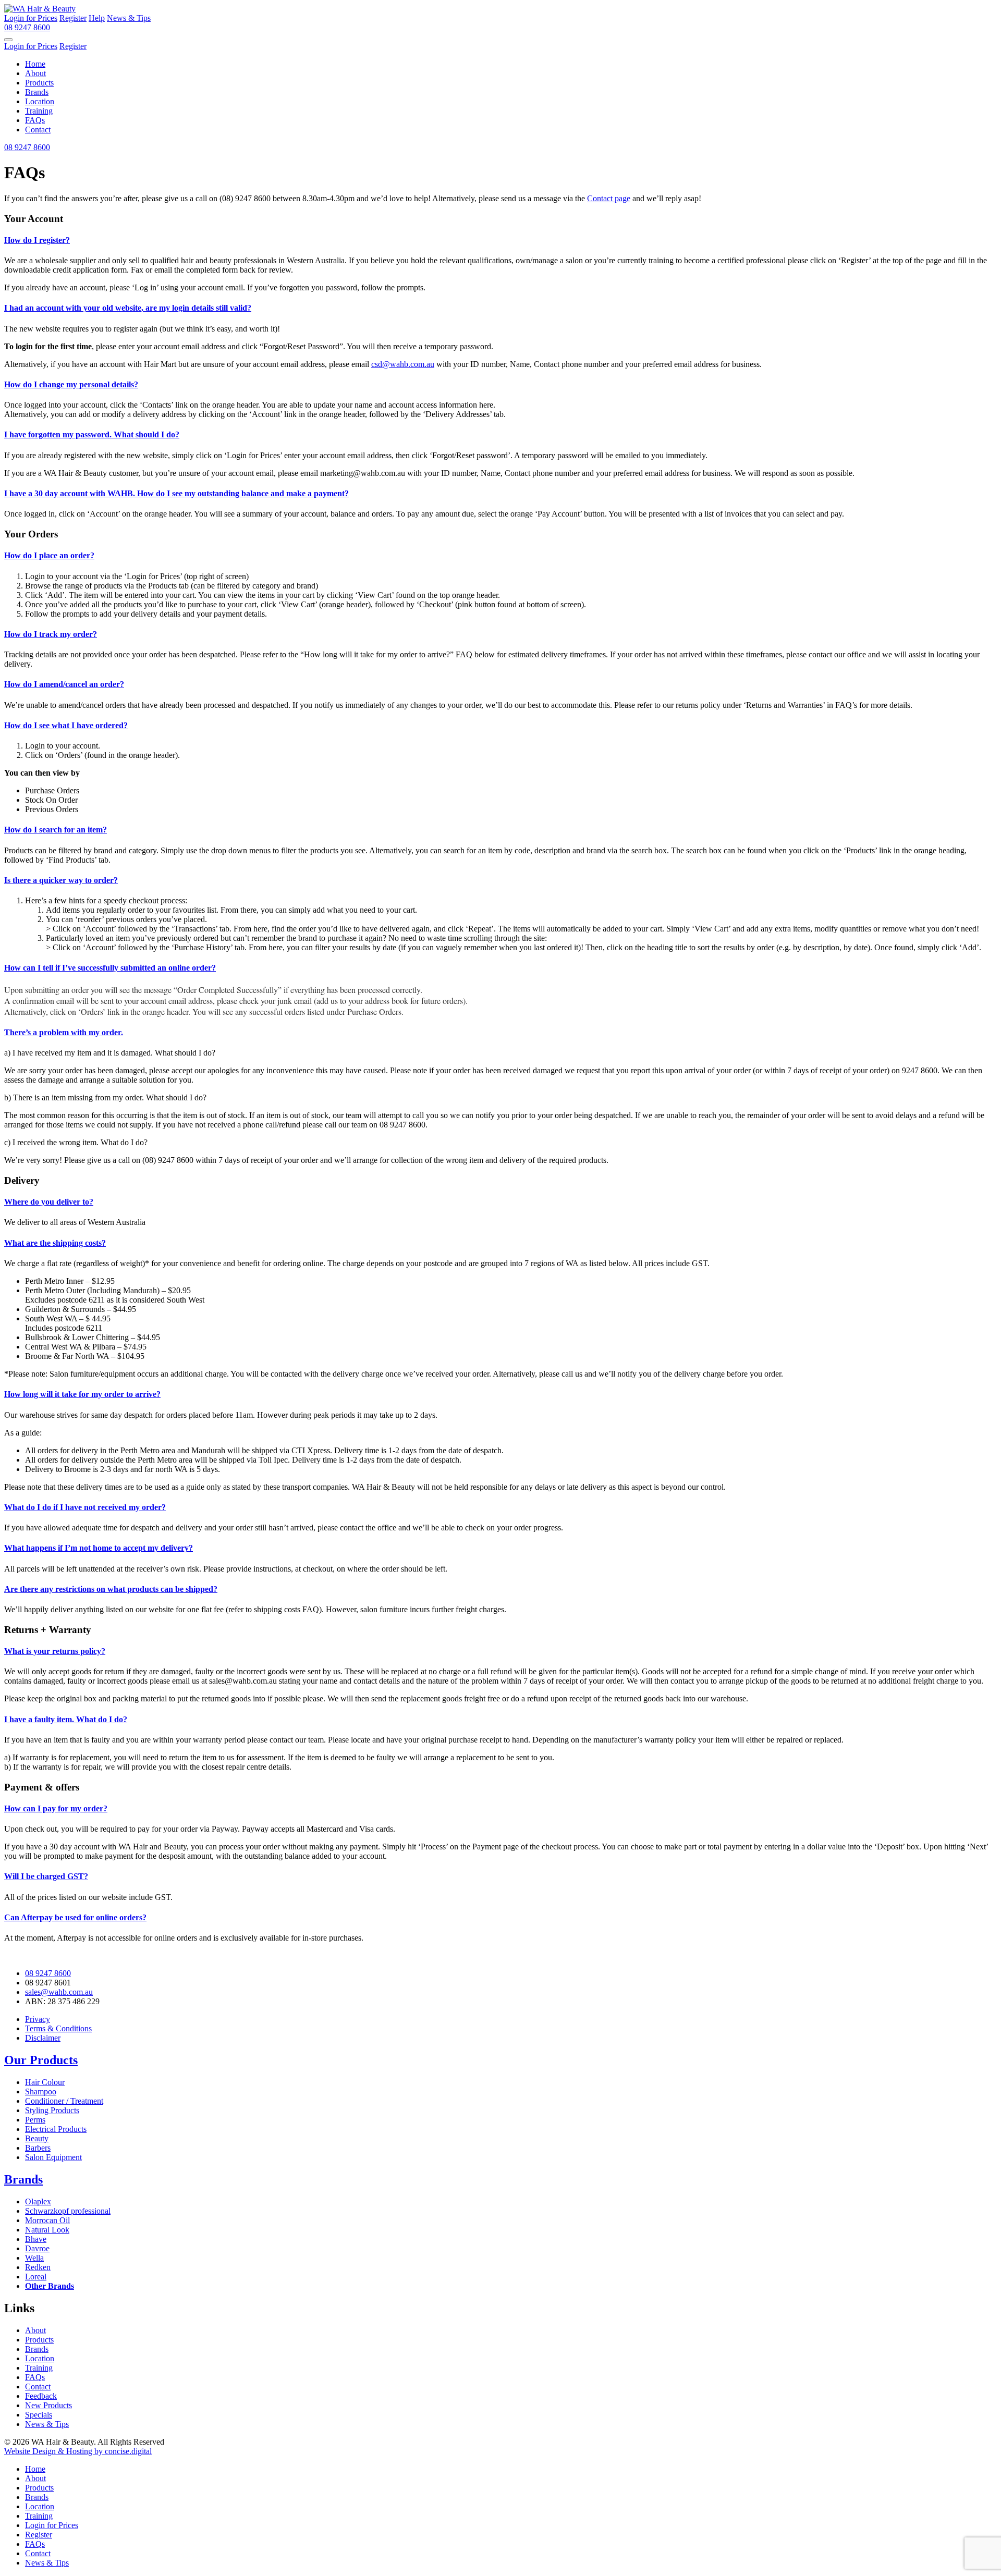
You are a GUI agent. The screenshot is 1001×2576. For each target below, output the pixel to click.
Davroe (37, 2248)
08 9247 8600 (48, 1973)
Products (39, 83)
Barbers (38, 2148)
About (35, 73)
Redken (38, 2267)
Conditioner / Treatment (64, 2101)
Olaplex (38, 2201)
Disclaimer (43, 2038)
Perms (35, 2120)
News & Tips (47, 2424)
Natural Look (47, 2230)
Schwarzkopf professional (68, 2211)
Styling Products (52, 2110)
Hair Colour (45, 2082)
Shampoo (41, 2092)
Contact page (609, 198)
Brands (37, 92)
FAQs (35, 120)
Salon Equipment (53, 2157)
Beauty (37, 2138)
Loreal (36, 2277)
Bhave (36, 2239)
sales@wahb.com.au (59, 1992)
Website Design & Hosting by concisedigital (78, 2451)
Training (39, 111)
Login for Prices (52, 2525)
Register (39, 2535)
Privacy (38, 2019)
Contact (38, 130)
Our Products (41, 2060)
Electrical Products (56, 2129)
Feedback (41, 2396)
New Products (48, 2405)
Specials (39, 2415)
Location (40, 101)
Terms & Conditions (58, 2028)
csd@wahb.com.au (403, 364)
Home (35, 64)
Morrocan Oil (47, 2220)
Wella (34, 2258)
